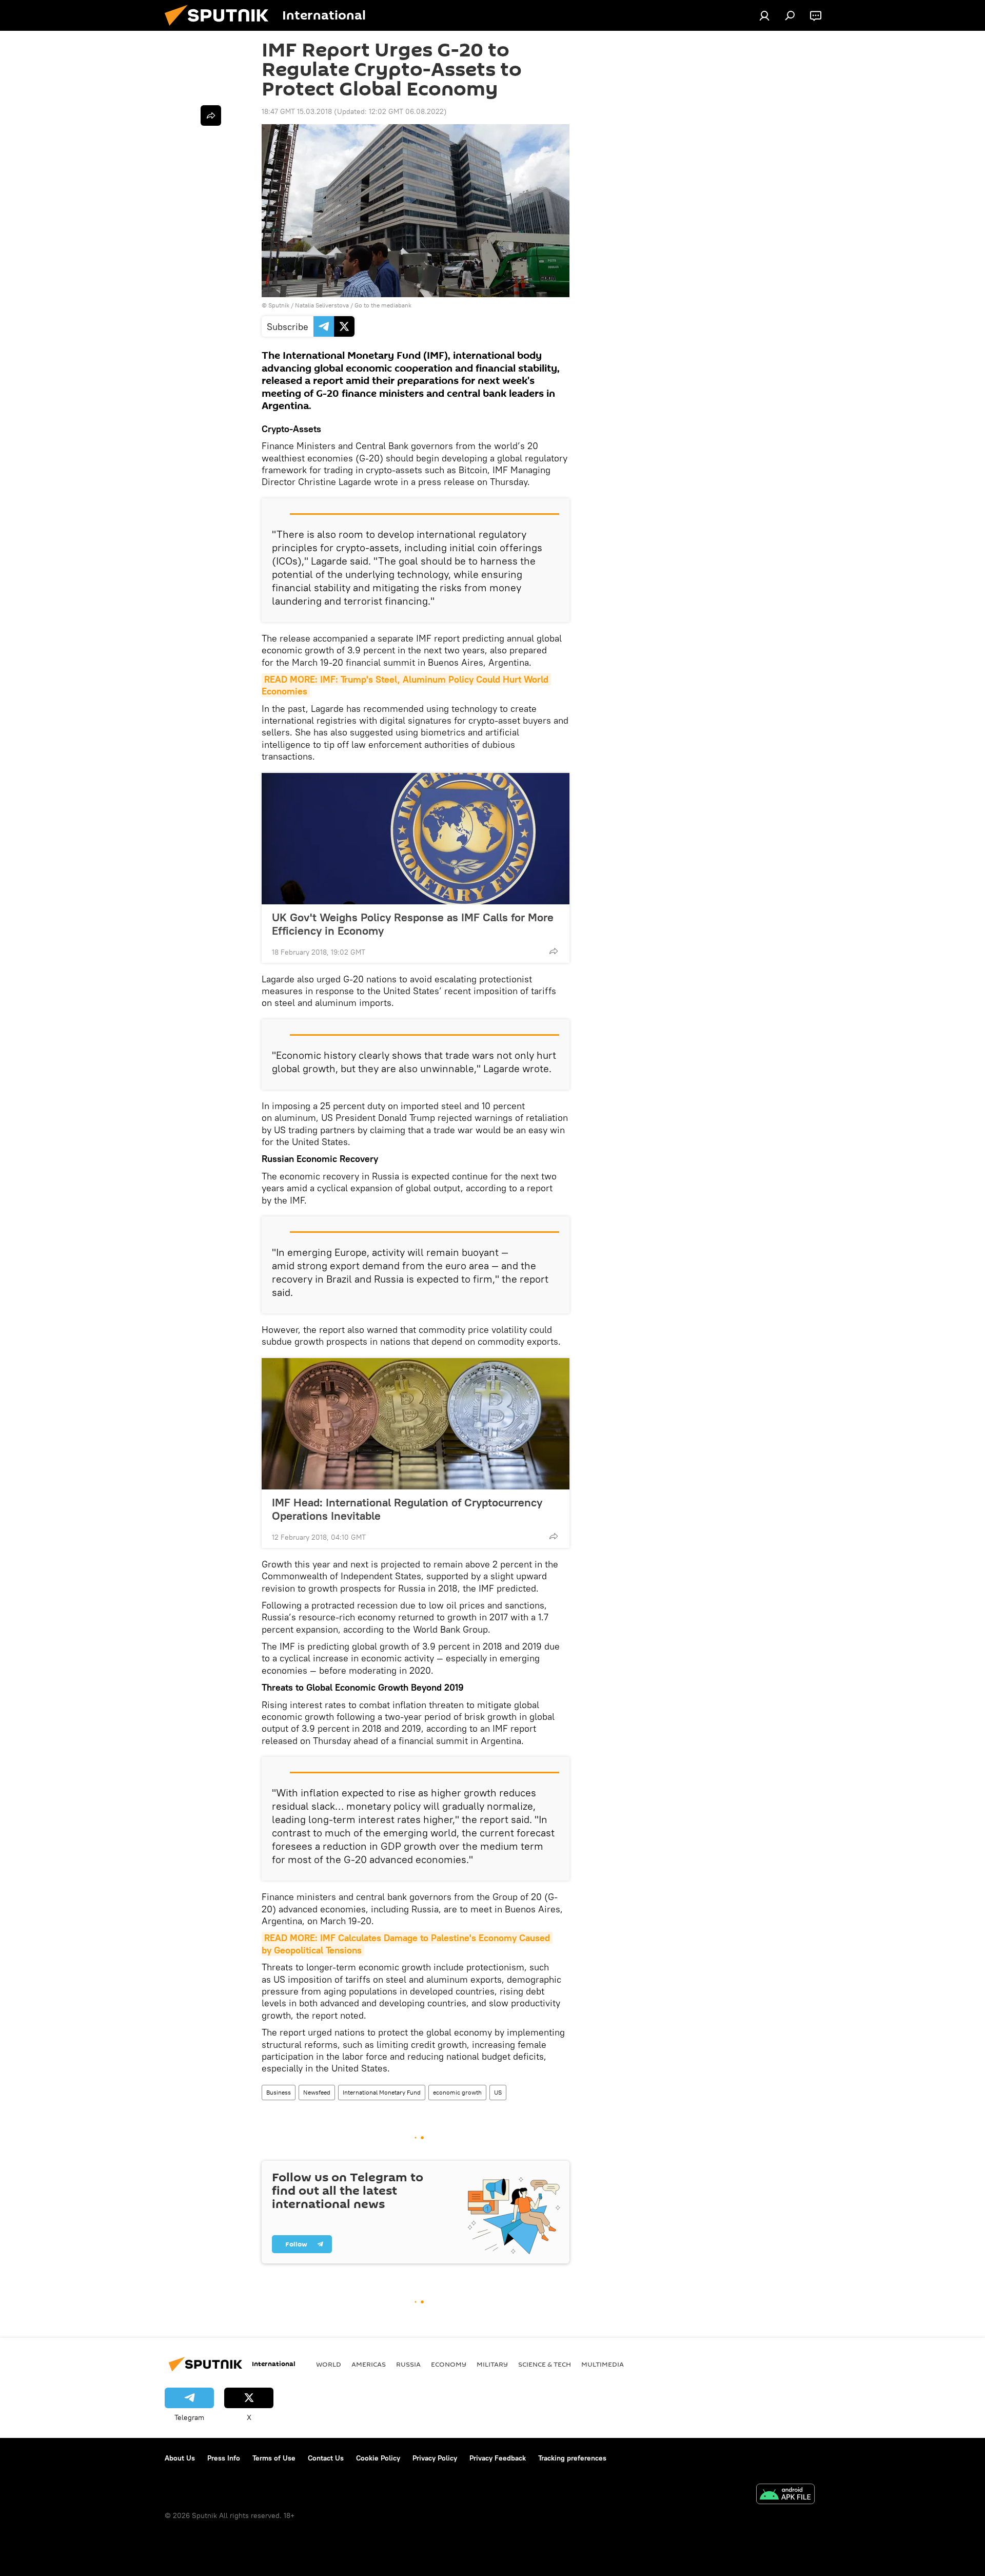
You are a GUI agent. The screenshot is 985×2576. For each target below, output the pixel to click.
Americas (369, 2364)
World (329, 2364)
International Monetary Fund (382, 2092)
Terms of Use (274, 2458)
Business (279, 2092)
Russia (408, 2364)
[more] (554, 951)
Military (492, 2364)
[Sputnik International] (221, 28)
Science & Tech (545, 2364)
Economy (449, 2364)
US (498, 2092)
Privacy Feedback (498, 2458)
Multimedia (603, 2364)
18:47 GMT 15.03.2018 (297, 111)
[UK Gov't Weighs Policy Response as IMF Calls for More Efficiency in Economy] (416, 839)
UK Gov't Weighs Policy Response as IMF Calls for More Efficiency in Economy (413, 924)
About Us (180, 2458)
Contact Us (326, 2458)
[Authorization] (764, 15)
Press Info (224, 2458)
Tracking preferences (572, 2458)
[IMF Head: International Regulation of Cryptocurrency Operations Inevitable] (416, 1424)
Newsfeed (317, 2092)
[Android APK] (785, 2495)
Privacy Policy (435, 2458)
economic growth (457, 2092)
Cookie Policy (378, 2458)
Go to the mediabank (383, 305)
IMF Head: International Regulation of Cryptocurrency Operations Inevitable (407, 1509)
